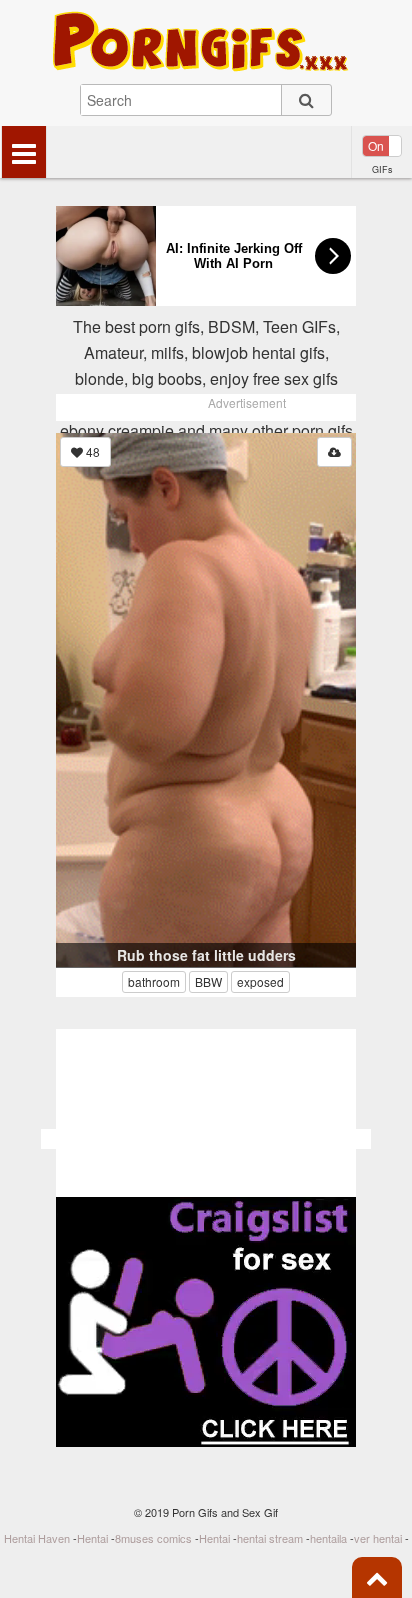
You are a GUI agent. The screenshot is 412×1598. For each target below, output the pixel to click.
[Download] (334, 452)
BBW (208, 981)
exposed (260, 981)
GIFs (382, 170)
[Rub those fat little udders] (206, 700)
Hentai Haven (37, 1538)
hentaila (328, 1538)
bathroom (154, 981)
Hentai (92, 1538)
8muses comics (153, 1538)
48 (91, 451)
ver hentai (378, 1538)
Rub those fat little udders (206, 955)
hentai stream (270, 1538)
